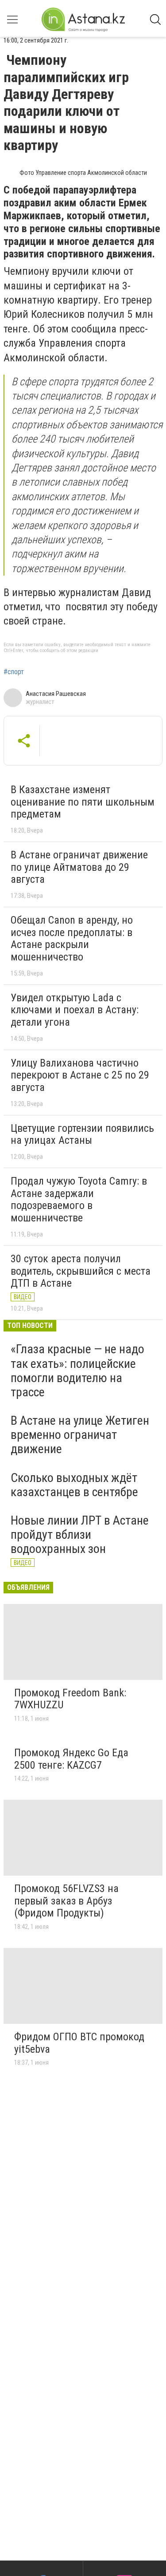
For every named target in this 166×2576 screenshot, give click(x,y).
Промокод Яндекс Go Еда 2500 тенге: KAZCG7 (71, 1759)
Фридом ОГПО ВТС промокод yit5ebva (79, 2043)
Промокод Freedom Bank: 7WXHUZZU (70, 1699)
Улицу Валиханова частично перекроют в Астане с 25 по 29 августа (80, 1075)
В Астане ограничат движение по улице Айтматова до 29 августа (79, 867)
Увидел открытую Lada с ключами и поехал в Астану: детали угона (75, 1010)
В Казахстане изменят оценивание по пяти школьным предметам (83, 802)
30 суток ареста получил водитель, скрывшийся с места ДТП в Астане (81, 1271)
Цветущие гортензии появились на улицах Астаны (82, 1134)
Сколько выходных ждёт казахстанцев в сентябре (74, 1485)
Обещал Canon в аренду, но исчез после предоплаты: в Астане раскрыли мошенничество (72, 938)
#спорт (14, 672)
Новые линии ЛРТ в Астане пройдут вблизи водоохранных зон (80, 1535)
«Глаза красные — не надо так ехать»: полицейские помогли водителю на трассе (77, 1371)
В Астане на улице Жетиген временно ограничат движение (80, 1435)
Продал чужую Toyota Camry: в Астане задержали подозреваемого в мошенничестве (79, 1199)
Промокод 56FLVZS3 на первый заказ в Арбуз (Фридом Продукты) (66, 1901)
